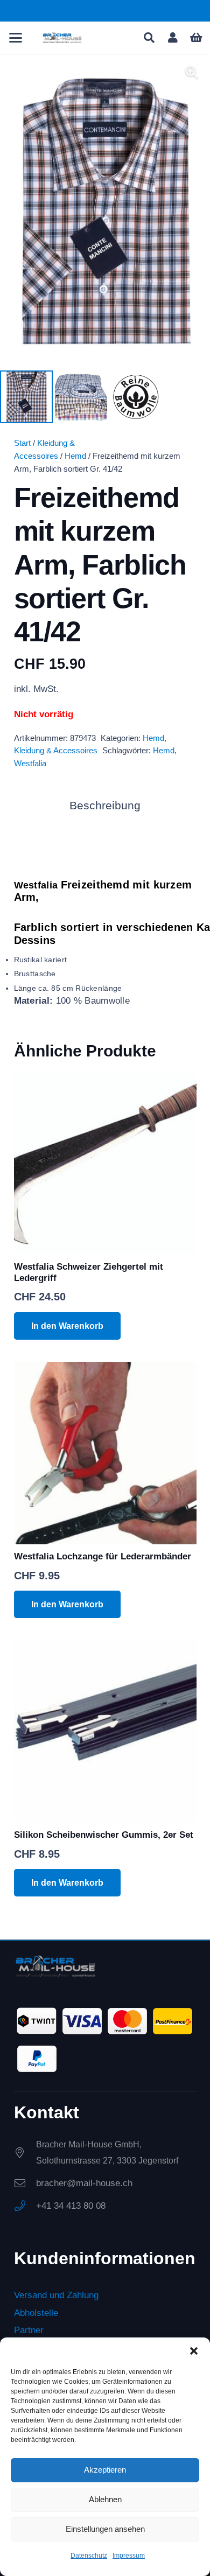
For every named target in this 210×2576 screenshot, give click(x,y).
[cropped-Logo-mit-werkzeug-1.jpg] (62, 38)
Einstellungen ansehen (105, 2529)
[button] (194, 2351)
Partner (29, 2330)
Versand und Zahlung (56, 2296)
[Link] (173, 38)
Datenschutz (89, 2556)
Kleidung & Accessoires (56, 750)
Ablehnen (105, 2499)
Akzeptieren (105, 2470)
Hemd (75, 456)
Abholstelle (36, 2313)
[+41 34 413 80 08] (25, 2206)
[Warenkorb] (197, 38)
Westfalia (30, 763)
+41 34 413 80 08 (71, 2206)
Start (22, 443)
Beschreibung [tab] (105, 806)
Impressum (129, 2556)
